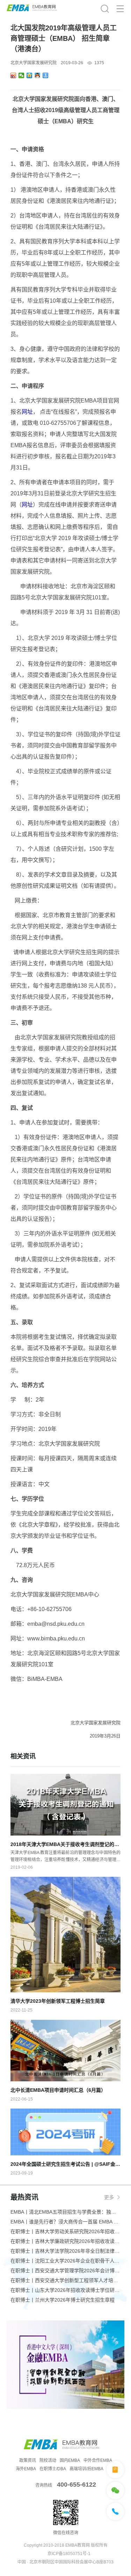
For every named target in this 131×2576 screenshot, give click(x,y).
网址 (27, 412)
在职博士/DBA (53, 2469)
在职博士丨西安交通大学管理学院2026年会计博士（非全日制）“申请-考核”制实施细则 (65, 2271)
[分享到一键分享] (46, 75)
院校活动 (48, 2460)
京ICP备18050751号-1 (69, 2554)
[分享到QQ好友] (38, 75)
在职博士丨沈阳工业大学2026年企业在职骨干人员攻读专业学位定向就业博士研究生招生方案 (65, 2261)
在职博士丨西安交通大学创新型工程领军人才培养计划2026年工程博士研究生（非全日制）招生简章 (65, 2280)
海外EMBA (26, 2469)
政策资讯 (28, 2460)
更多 (109, 2197)
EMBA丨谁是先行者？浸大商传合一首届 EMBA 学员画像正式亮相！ (65, 2222)
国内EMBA (70, 2460)
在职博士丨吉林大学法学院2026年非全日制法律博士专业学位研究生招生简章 (65, 2251)
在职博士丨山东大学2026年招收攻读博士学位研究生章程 (65, 2290)
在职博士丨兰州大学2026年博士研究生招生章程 (63, 2300)
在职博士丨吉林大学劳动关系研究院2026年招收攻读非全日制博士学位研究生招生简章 (65, 2231)
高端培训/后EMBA (86, 2469)
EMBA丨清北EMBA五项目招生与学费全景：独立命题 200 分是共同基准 (65, 2212)
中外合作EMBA (98, 2460)
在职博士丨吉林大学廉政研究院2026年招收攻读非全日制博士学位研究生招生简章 (65, 2241)
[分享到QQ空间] (30, 75)
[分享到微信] (21, 75)
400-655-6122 (77, 2485)
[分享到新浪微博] (13, 75)
